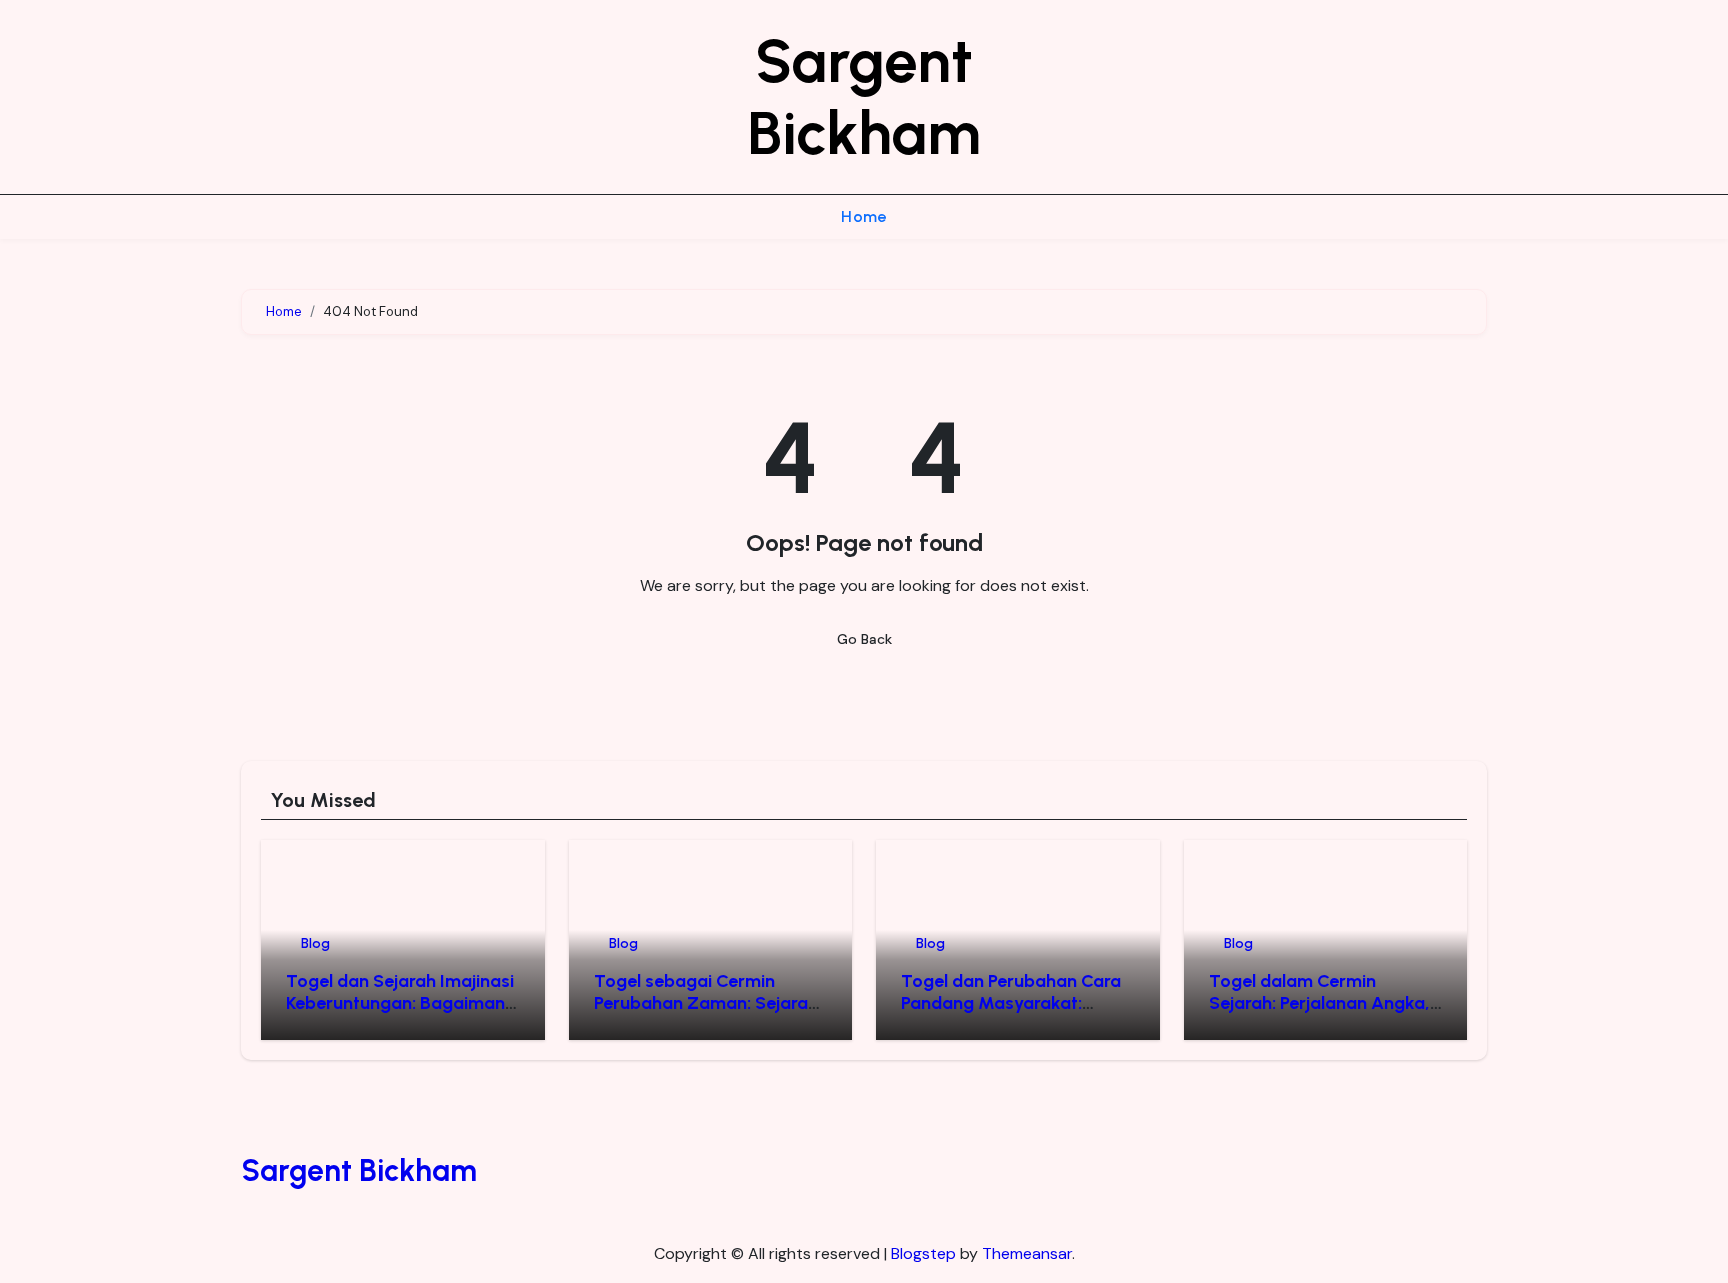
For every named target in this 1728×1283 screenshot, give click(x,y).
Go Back (864, 639)
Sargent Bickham (864, 97)
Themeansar (1027, 1253)
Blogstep (923, 1253)
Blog (315, 943)
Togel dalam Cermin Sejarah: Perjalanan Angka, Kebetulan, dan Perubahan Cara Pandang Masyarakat (1319, 1013)
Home (864, 216)
